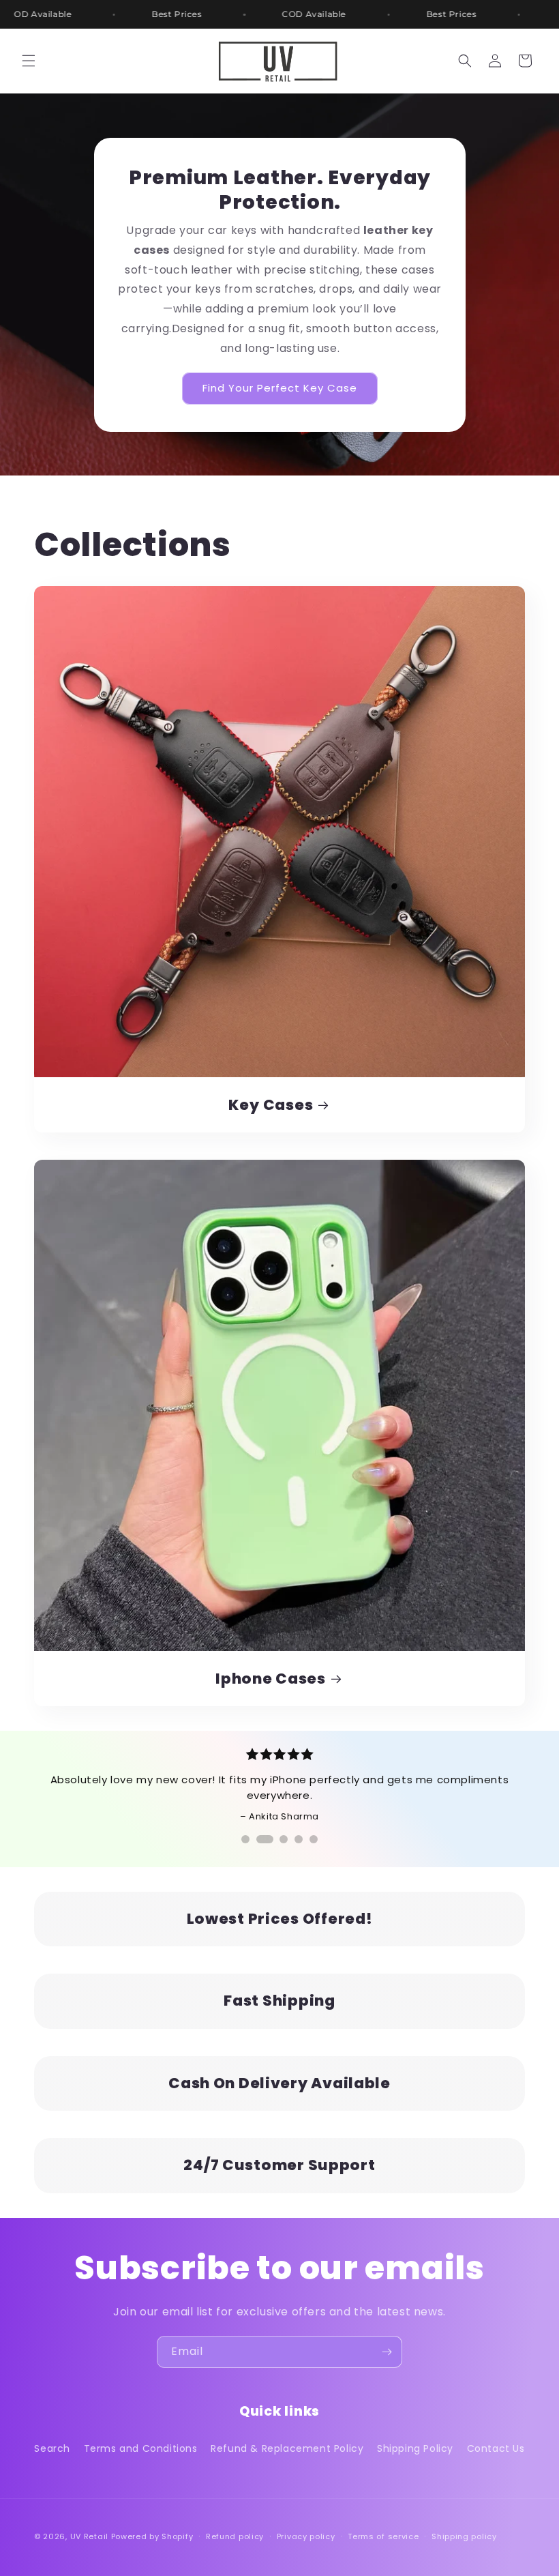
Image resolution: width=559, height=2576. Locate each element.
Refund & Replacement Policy (287, 2448)
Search (52, 2448)
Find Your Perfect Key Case (280, 388)
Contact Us (496, 2448)
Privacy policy (306, 2536)
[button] (29, 61)
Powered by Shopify (152, 2536)
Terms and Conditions (141, 2448)
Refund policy (235, 2536)
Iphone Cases (271, 1679)
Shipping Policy (415, 2448)
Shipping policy (464, 2536)
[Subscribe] (387, 2352)
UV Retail (91, 2536)
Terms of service (383, 2536)
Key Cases (271, 1105)
